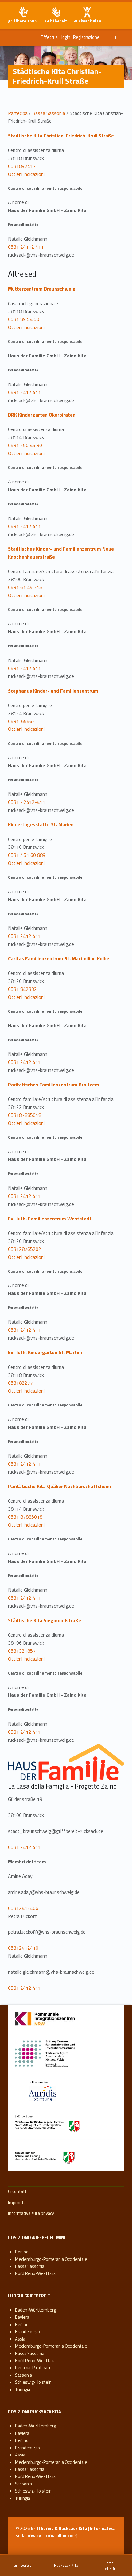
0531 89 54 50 (24, 319)
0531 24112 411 (26, 247)
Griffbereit (22, 2565)
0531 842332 (22, 989)
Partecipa (18, 113)
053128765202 (25, 1249)
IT (115, 37)
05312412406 (23, 1908)
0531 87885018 (25, 1517)
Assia (20, 2339)
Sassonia (23, 2375)
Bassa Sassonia (49, 113)
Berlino (22, 2252)
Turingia (23, 2390)
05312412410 (23, 1948)
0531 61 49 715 (25, 587)
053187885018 (25, 1115)
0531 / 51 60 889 (27, 855)
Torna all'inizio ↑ (61, 2536)
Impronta (17, 2203)
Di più (110, 2569)
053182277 (20, 1383)
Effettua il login (56, 37)
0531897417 (22, 166)
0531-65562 (21, 721)
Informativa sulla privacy (31, 2213)
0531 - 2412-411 (27, 802)
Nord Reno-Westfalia (35, 2273)
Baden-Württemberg (35, 2310)
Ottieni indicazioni (26, 174)
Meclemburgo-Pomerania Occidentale (51, 2259)
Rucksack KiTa (66, 2565)
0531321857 (22, 1651)
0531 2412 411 (24, 392)
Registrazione (86, 37)
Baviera (22, 2317)
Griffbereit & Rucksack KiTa (59, 2529)
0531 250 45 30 (25, 445)
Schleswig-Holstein (33, 2382)
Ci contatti (18, 2191)
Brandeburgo (27, 2332)
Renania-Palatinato (33, 2368)
